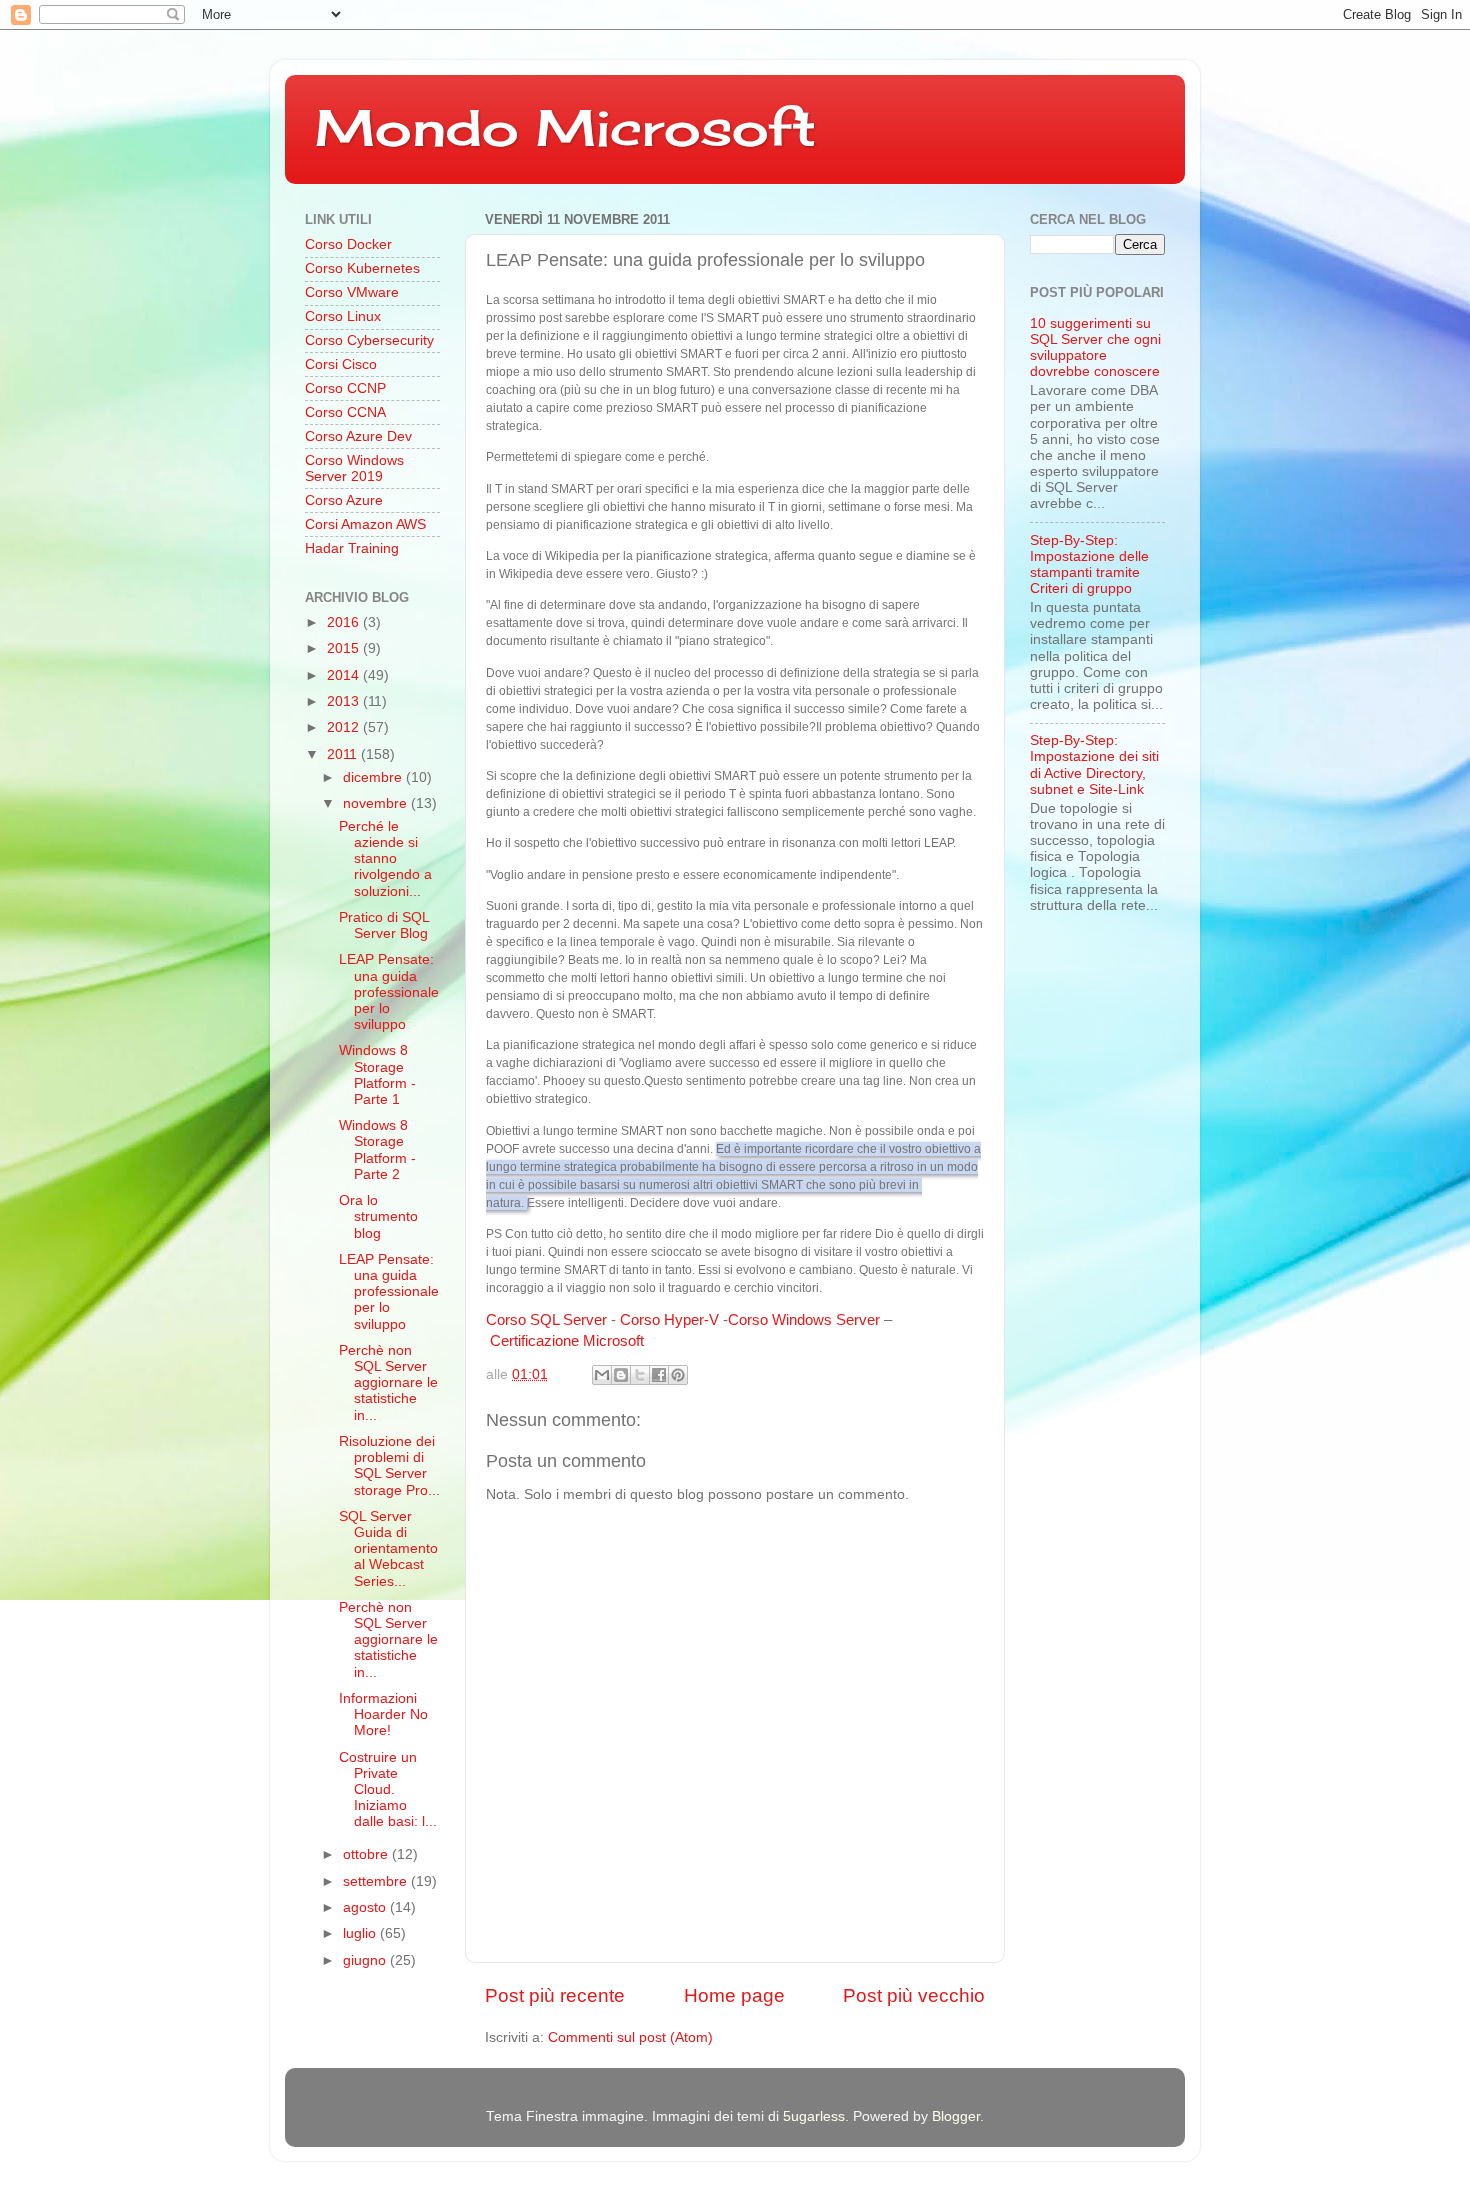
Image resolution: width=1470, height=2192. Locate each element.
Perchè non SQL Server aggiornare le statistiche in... (388, 1383)
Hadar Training (352, 548)
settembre (377, 1881)
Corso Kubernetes (362, 268)
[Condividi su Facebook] (659, 1375)
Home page (734, 1995)
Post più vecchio (914, 1995)
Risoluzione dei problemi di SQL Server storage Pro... (389, 1466)
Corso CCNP (345, 388)
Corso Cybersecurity (369, 340)
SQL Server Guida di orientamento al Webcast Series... (388, 1549)
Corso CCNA (345, 412)
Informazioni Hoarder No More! (383, 1714)
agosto (366, 1907)
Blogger (956, 2116)
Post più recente (555, 1995)
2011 (344, 754)
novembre (377, 803)
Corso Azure (344, 500)
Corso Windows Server (804, 1320)
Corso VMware (352, 292)
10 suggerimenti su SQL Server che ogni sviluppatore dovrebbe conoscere (1095, 348)
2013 (345, 701)
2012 (345, 727)
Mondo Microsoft (565, 127)
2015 (345, 648)
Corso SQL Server (546, 1320)
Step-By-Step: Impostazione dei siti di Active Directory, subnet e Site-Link (1094, 765)
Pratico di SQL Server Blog (384, 925)
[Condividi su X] (640, 1375)
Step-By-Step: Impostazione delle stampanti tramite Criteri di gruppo (1089, 565)
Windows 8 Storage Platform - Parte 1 (377, 1075)
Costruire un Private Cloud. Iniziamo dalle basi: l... (388, 1790)
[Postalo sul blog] (621, 1375)
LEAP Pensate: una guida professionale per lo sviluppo (389, 992)
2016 (345, 622)
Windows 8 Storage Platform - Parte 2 (377, 1150)
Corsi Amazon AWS (365, 524)
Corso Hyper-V (669, 1320)
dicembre (374, 777)
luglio (361, 1933)
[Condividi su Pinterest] (678, 1375)
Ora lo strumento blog (378, 1216)
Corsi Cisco (341, 364)
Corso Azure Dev (358, 436)
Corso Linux (343, 316)
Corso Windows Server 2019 (354, 468)
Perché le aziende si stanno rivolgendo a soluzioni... (385, 859)
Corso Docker (348, 244)
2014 (345, 675)
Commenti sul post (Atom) (630, 2037)
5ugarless (814, 2116)
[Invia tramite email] (602, 1375)
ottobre (367, 1854)
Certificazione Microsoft (567, 1341)
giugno (366, 1960)
